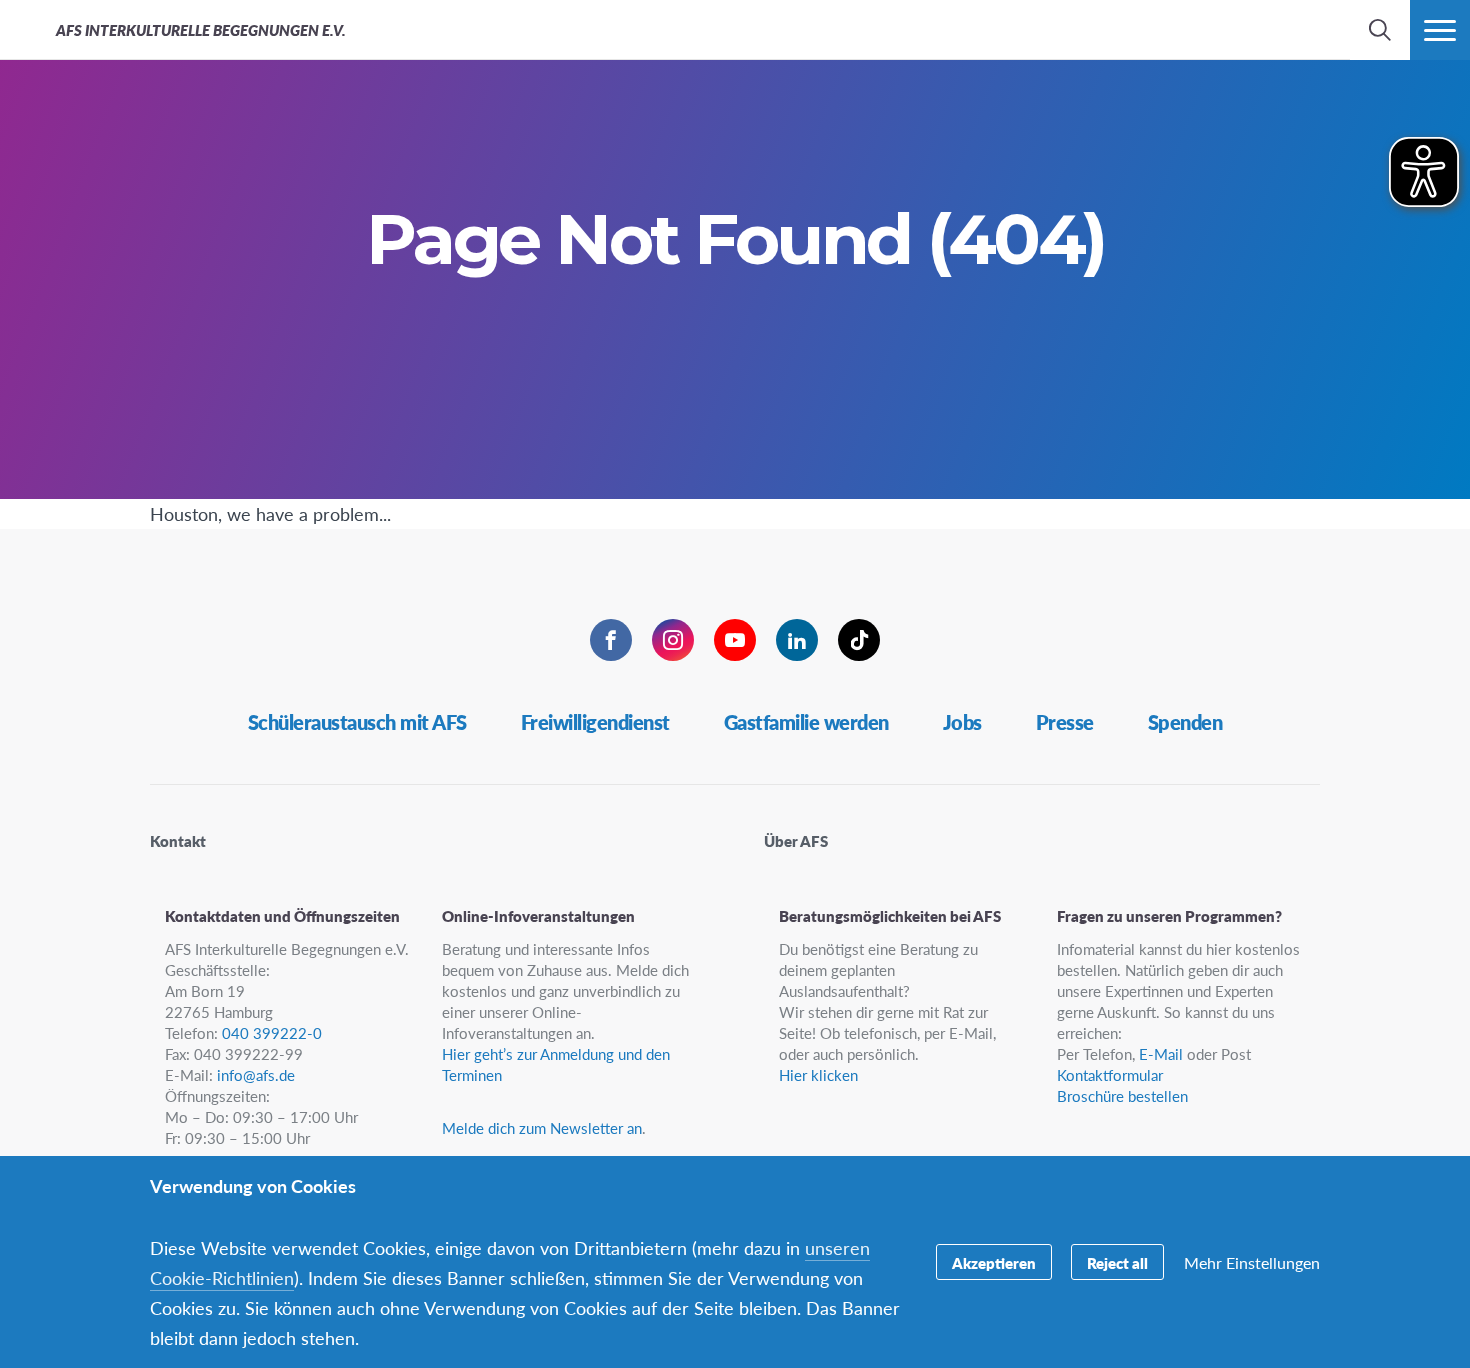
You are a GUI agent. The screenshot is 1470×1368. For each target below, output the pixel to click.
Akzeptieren (994, 1262)
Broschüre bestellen (1122, 1095)
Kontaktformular (1110, 1074)
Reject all (1117, 1262)
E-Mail (1161, 1053)
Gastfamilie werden (806, 722)
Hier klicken (818, 1074)
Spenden (1185, 722)
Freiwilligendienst (595, 722)
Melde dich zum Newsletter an (542, 1127)
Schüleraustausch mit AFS (357, 722)
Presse (1065, 722)
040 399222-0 (272, 1032)
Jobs (962, 722)
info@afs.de (256, 1074)
